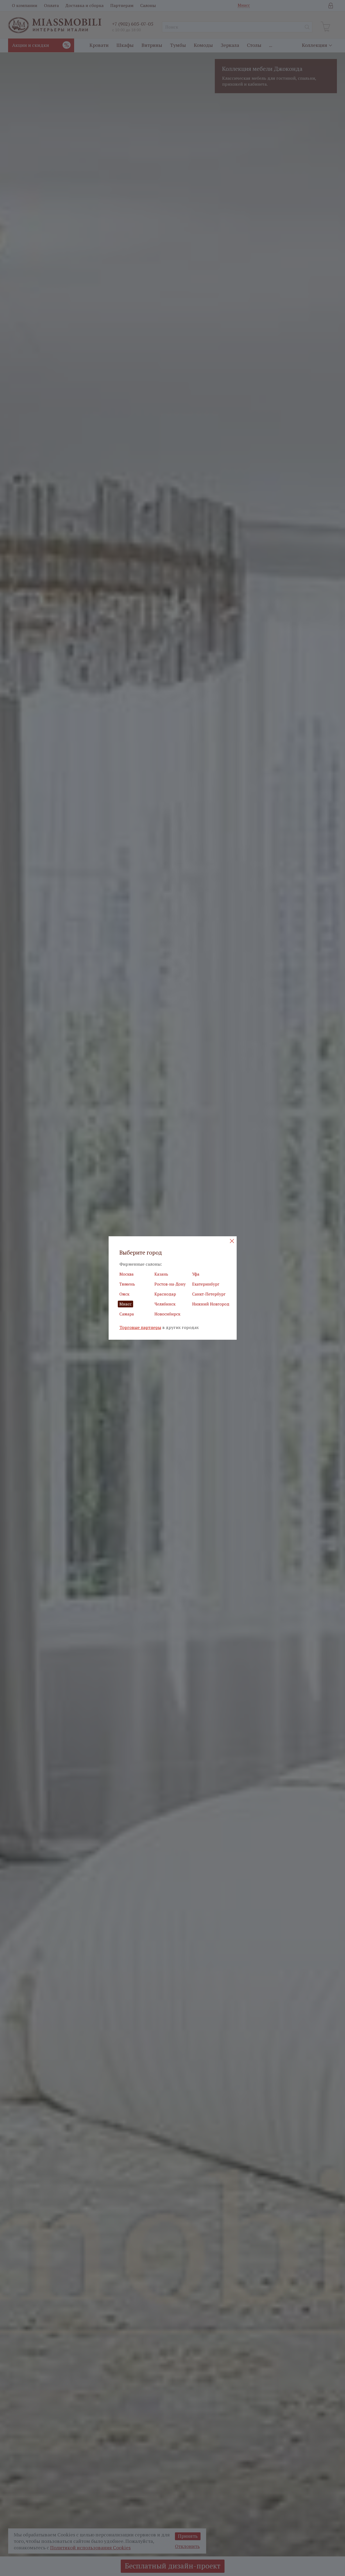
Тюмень (127, 1284)
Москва (127, 1274)
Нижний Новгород (211, 1304)
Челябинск (165, 1304)
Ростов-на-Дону (170, 1284)
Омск (124, 1294)
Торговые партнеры (140, 1327)
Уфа (196, 1274)
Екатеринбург (206, 1284)
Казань (161, 1274)
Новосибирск (167, 1314)
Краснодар (165, 1294)
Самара (127, 1314)
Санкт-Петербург (209, 1294)
